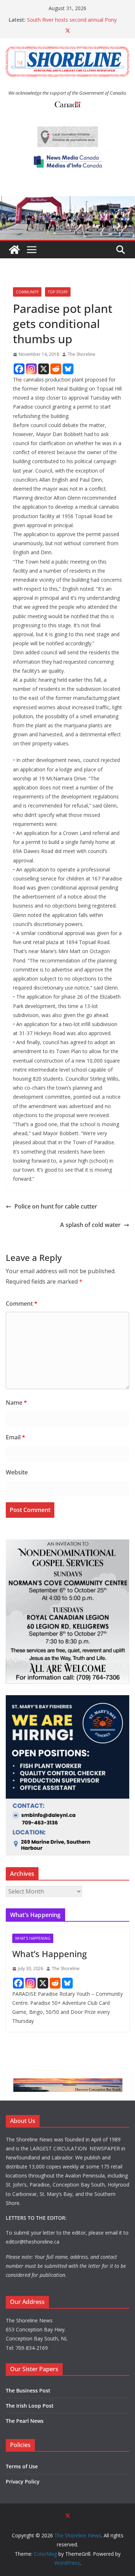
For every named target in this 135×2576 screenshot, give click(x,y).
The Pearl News (25, 2421)
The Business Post (28, 2390)
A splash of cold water (90, 1225)
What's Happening (33, 1938)
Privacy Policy (23, 2482)
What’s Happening (49, 1954)
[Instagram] (31, 369)
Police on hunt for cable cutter (56, 1206)
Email (15, 1437)
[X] (44, 369)
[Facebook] (19, 369)
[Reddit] (56, 369)
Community (27, 292)
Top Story (58, 292)
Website (17, 1472)
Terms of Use (22, 2466)
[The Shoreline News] (67, 201)
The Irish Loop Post (30, 2406)
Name (16, 1403)
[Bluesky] (68, 369)
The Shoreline (82, 354)
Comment (22, 1304)
